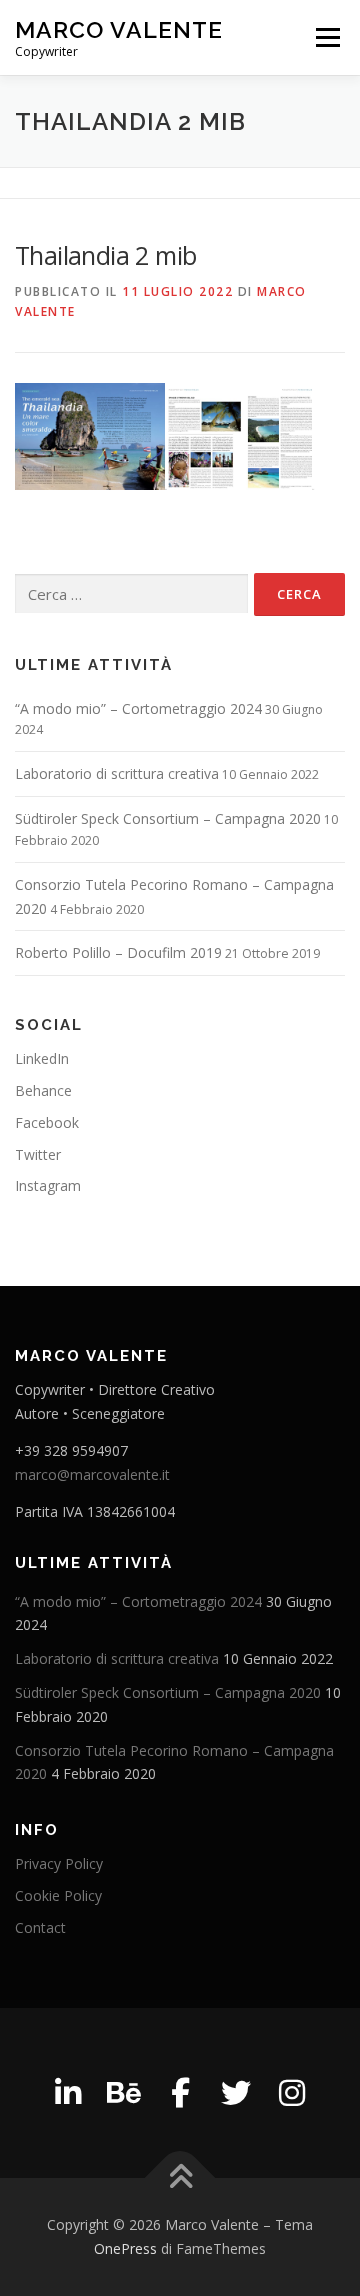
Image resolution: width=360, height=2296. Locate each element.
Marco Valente (119, 29)
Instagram (48, 1185)
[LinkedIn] (68, 2093)
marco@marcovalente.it (92, 1474)
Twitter (38, 1154)
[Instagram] (292, 2093)
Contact (40, 1927)
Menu (326, 37)
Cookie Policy (58, 1895)
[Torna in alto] (180, 2178)
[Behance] (124, 2093)
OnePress (125, 2248)
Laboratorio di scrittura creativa (117, 773)
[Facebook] (180, 2093)
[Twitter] (236, 2093)
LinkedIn (42, 1058)
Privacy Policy (59, 1863)
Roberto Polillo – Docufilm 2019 (118, 952)
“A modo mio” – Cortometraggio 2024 (138, 708)
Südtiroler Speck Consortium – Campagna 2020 (168, 818)
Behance (43, 1090)
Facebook (47, 1122)
